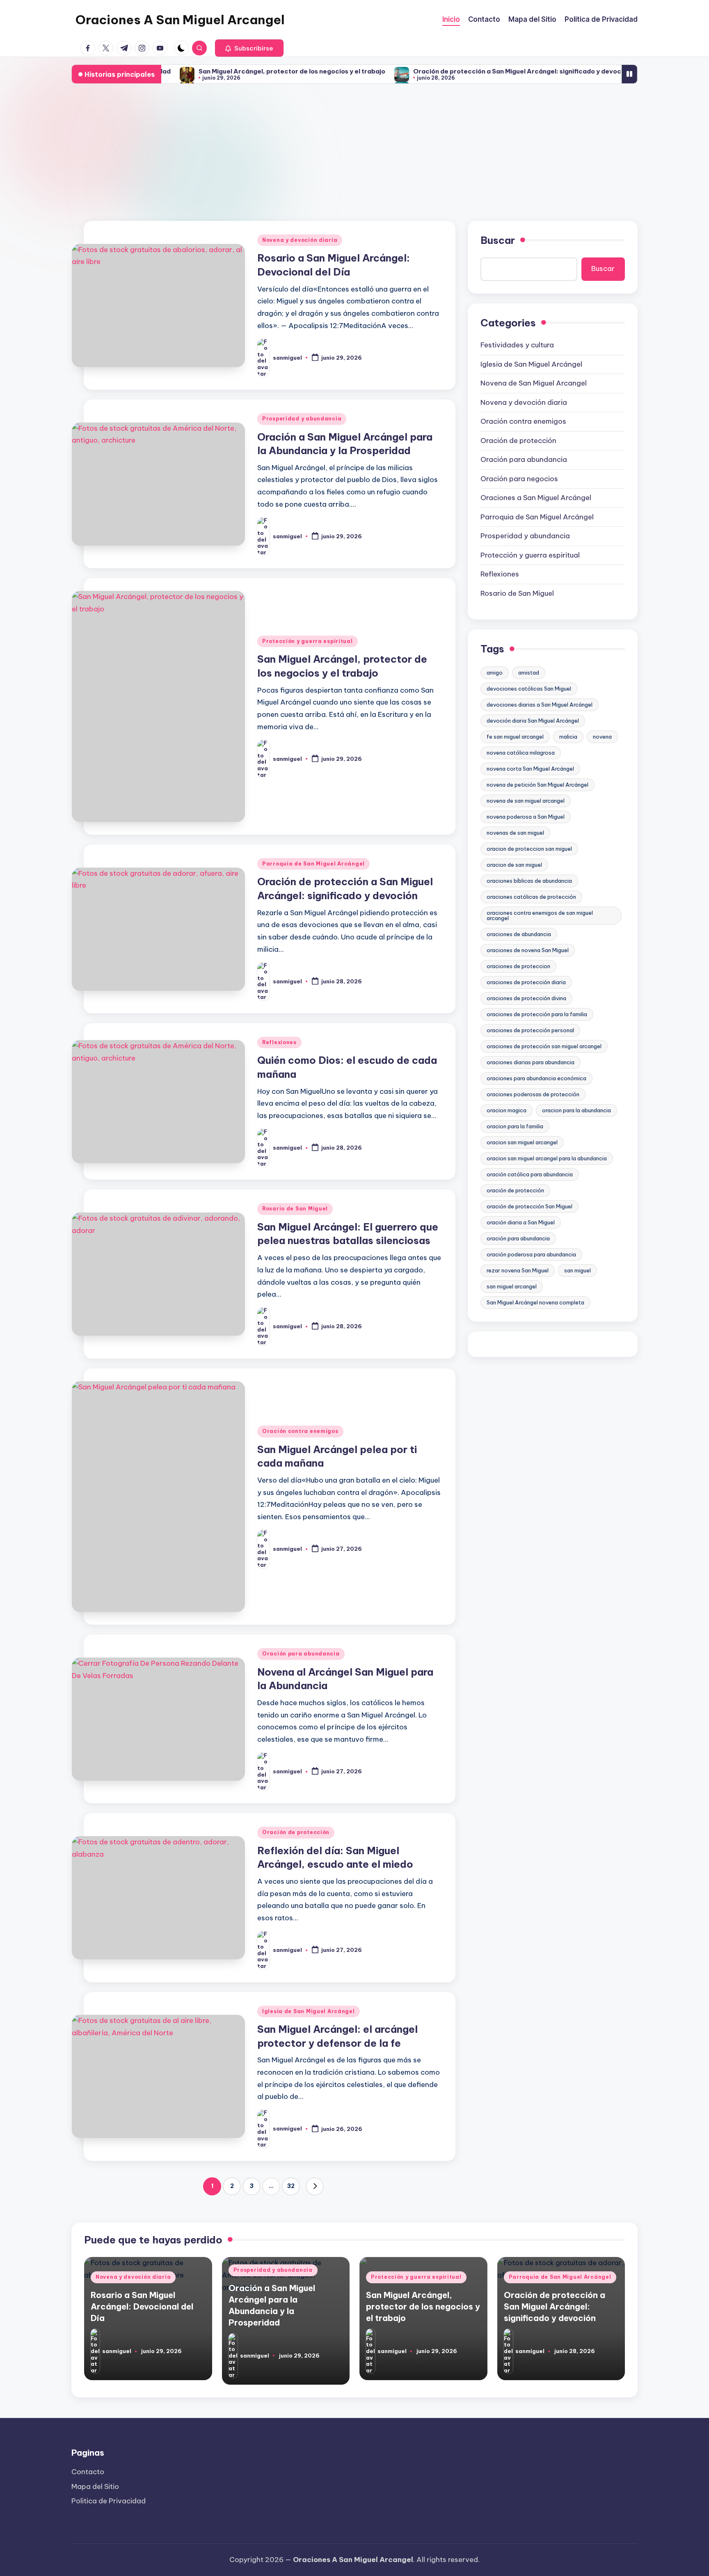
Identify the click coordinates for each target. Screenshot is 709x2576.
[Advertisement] (354, 153)
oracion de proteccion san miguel (529, 849)
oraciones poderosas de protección (533, 1094)
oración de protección (515, 1190)
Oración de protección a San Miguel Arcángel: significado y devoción (454, 71)
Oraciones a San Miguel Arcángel (536, 498)
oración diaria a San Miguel (521, 1222)
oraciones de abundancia (519, 934)
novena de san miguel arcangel (526, 801)
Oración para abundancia (301, 1654)
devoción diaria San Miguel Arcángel (533, 721)
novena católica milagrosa (521, 753)
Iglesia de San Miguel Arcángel (309, 2011)
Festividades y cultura (517, 345)
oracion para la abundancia (576, 1110)
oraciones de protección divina (526, 998)
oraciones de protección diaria (526, 982)
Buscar (498, 240)
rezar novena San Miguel (518, 1270)
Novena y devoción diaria (300, 240)
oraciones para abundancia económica (536, 1078)
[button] (249, 48)
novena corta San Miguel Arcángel (530, 769)
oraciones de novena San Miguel (528, 950)
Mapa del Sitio (95, 2486)
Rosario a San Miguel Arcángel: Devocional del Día (142, 2306)
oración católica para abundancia (530, 1174)
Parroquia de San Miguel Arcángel (313, 864)
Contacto (88, 2472)
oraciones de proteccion (518, 966)
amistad (529, 673)
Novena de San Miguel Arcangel (534, 383)
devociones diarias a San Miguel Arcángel (540, 705)
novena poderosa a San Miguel (526, 817)
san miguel (577, 1270)
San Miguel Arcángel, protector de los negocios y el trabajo (224, 71)
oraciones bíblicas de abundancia (529, 881)
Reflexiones (279, 1042)
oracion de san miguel (514, 865)
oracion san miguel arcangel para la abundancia (547, 1158)
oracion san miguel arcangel (522, 1142)
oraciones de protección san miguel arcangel (544, 1046)
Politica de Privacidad (109, 2501)
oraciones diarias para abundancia (531, 1062)
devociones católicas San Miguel (529, 689)
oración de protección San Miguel (529, 1206)
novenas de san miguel (515, 833)
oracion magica (507, 1110)
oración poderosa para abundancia (531, 1254)
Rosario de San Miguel (295, 1209)
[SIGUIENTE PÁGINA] (315, 2186)
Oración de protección (296, 1832)
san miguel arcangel (512, 1286)
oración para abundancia (518, 1238)
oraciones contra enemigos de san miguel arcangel (540, 915)
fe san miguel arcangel (515, 737)
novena (602, 737)
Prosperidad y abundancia (302, 419)
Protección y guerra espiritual (308, 641)
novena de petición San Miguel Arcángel (537, 785)
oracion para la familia (515, 1126)
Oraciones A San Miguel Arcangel (180, 20)
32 (291, 2186)
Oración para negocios (519, 479)
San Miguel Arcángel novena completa (535, 1302)
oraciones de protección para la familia (537, 1014)
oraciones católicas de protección (531, 897)
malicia (568, 737)
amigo (495, 673)
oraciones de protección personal (530, 1030)
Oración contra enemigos (300, 1431)
